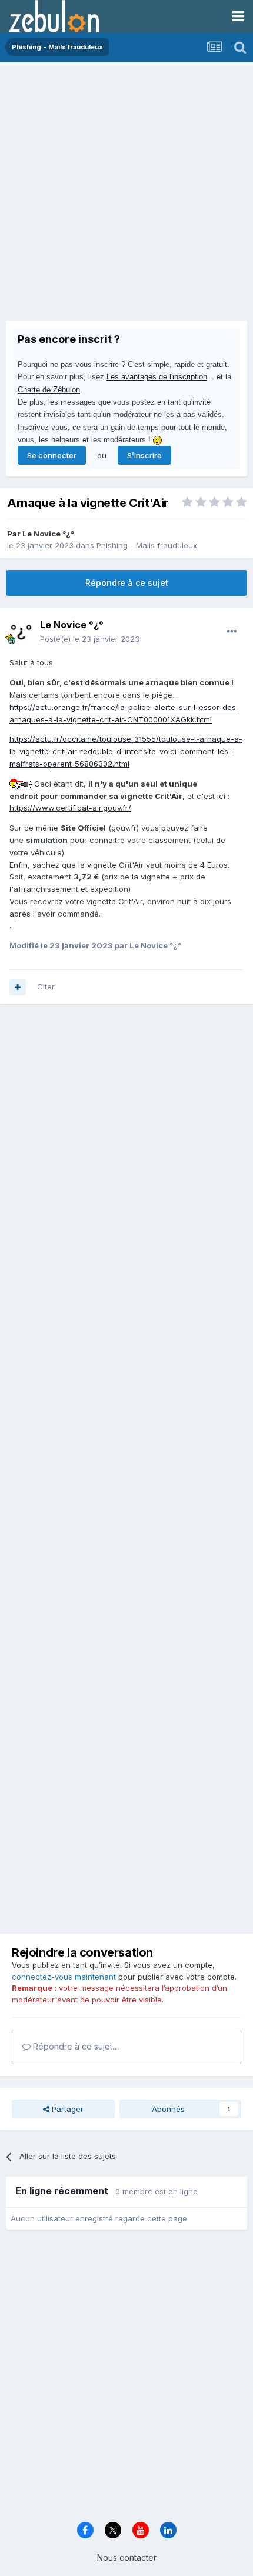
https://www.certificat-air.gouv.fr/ (70, 808)
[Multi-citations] (18, 987)
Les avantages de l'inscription (157, 377)
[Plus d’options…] (232, 632)
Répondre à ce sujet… (75, 2046)
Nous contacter (127, 2557)
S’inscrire (144, 455)
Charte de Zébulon (49, 390)
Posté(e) (90, 639)
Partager (66, 2109)
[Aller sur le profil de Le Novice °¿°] (21, 632)
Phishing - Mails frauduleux (147, 545)
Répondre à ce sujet (127, 583)
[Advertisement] (126, 194)
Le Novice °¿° (48, 534)
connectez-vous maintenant (64, 1977)
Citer (46, 987)
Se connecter (52, 455)
